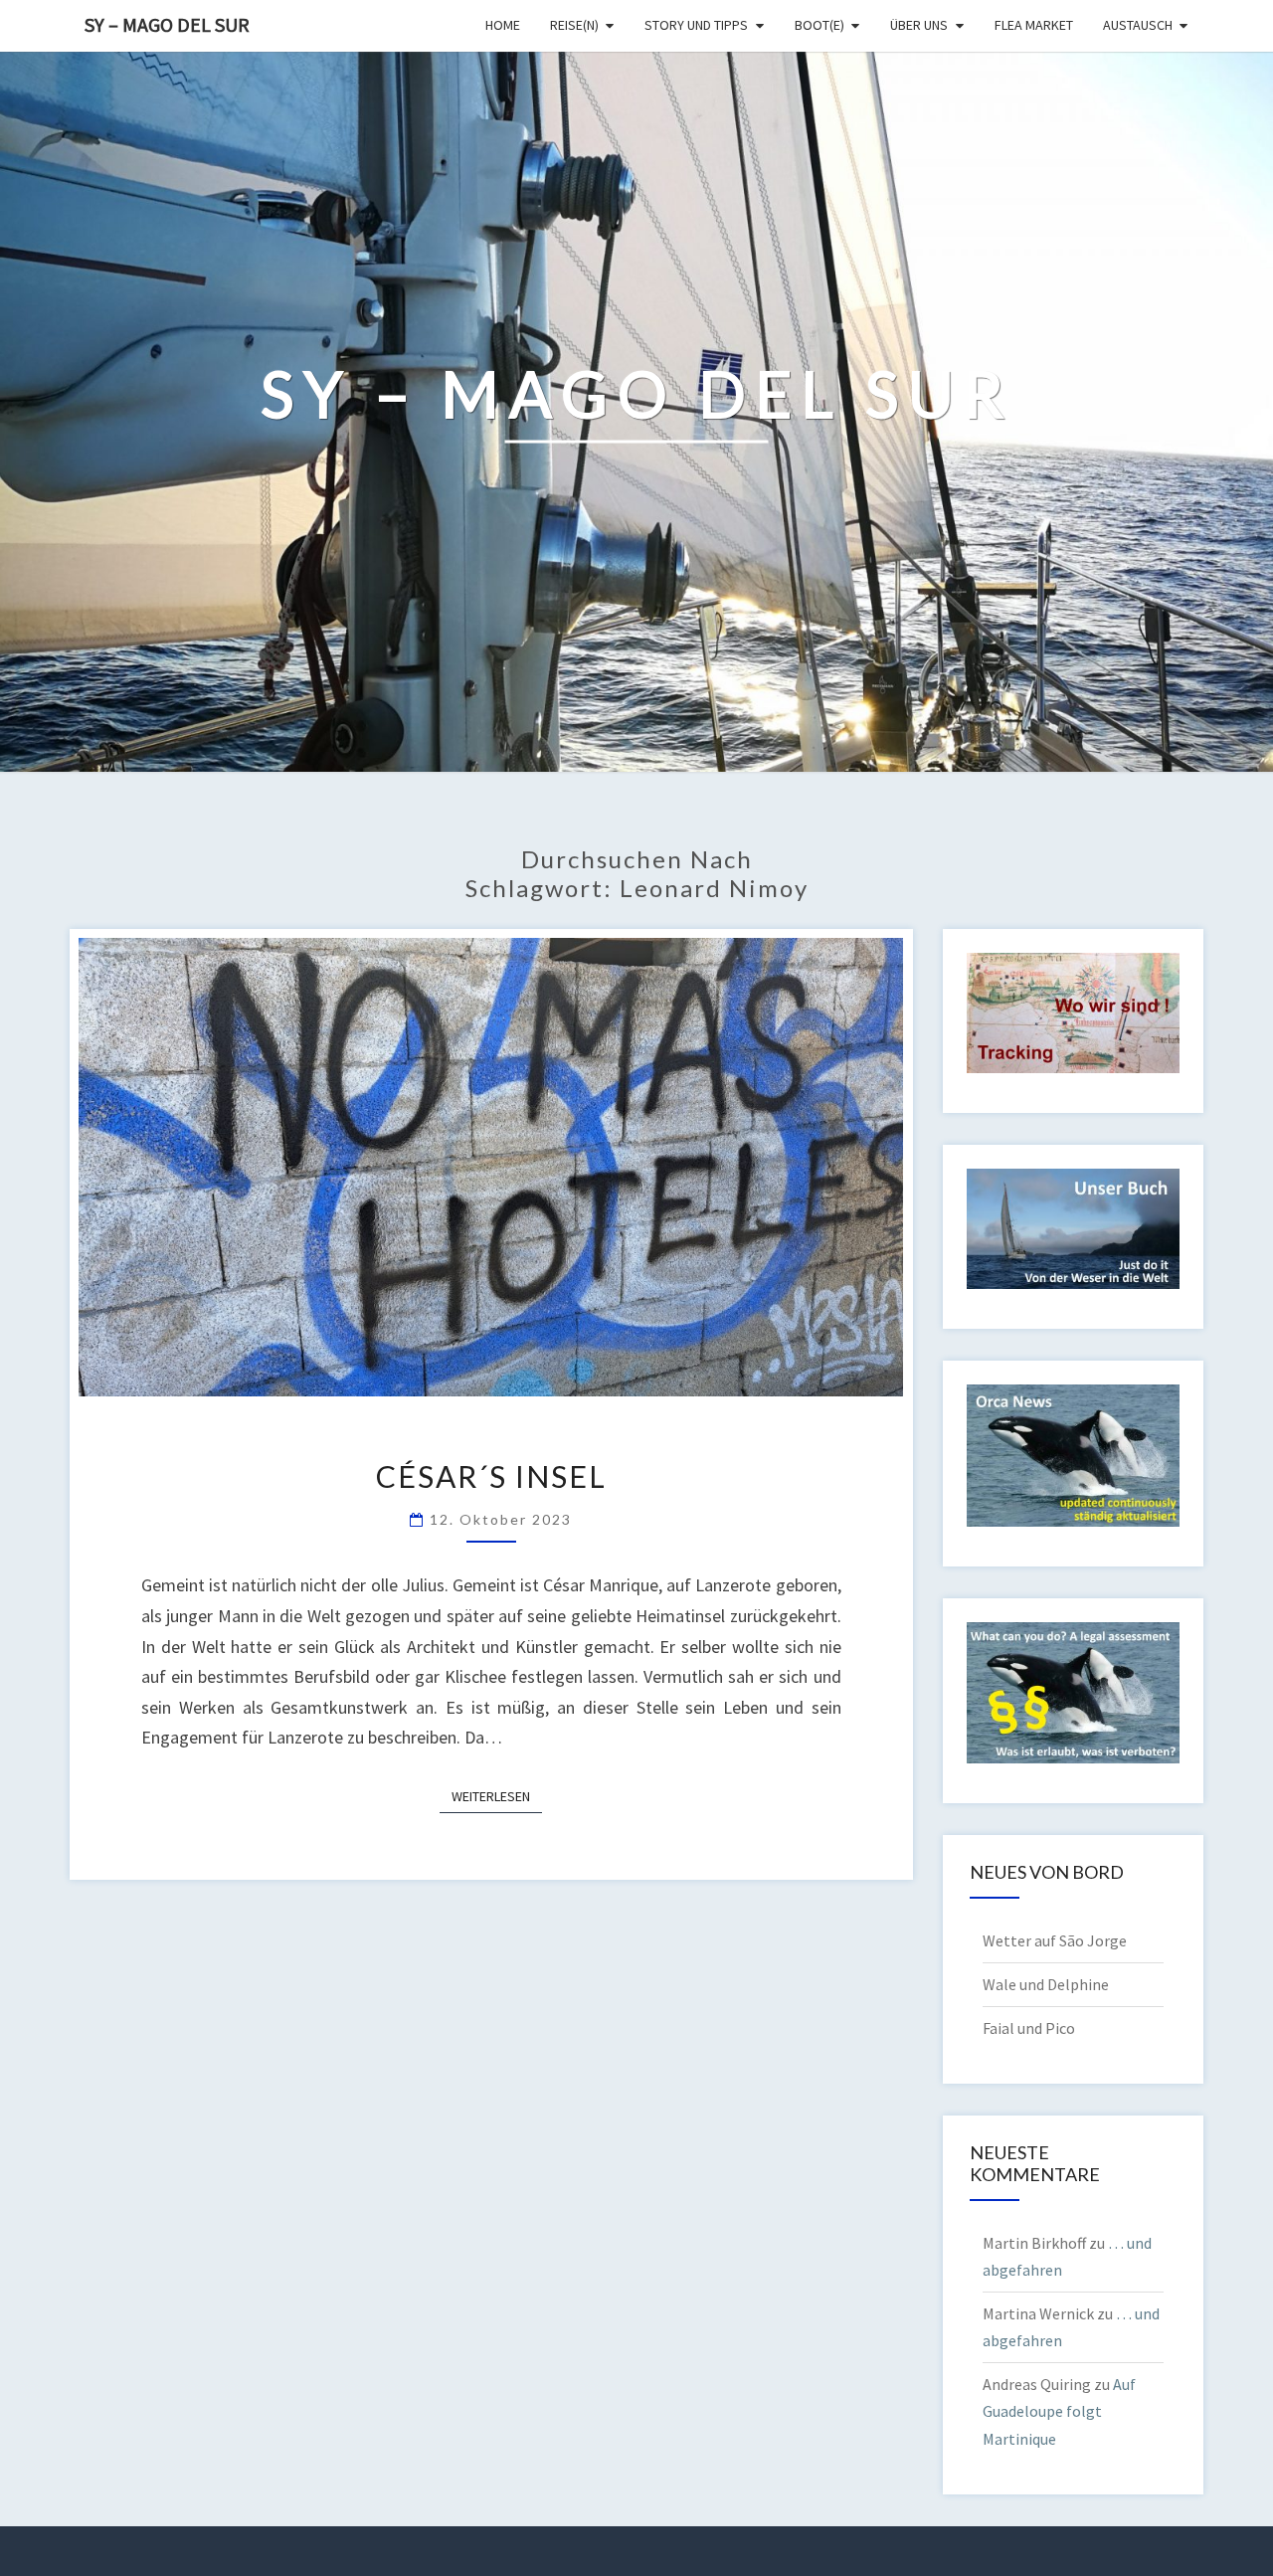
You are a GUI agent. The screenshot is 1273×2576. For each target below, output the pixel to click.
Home (503, 25)
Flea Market (1034, 25)
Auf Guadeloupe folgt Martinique (1059, 2411)
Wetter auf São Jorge (1055, 1940)
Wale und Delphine (1046, 1984)
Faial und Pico (1029, 2028)
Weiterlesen (497, 1796)
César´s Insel (491, 1476)
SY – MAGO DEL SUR (167, 24)
